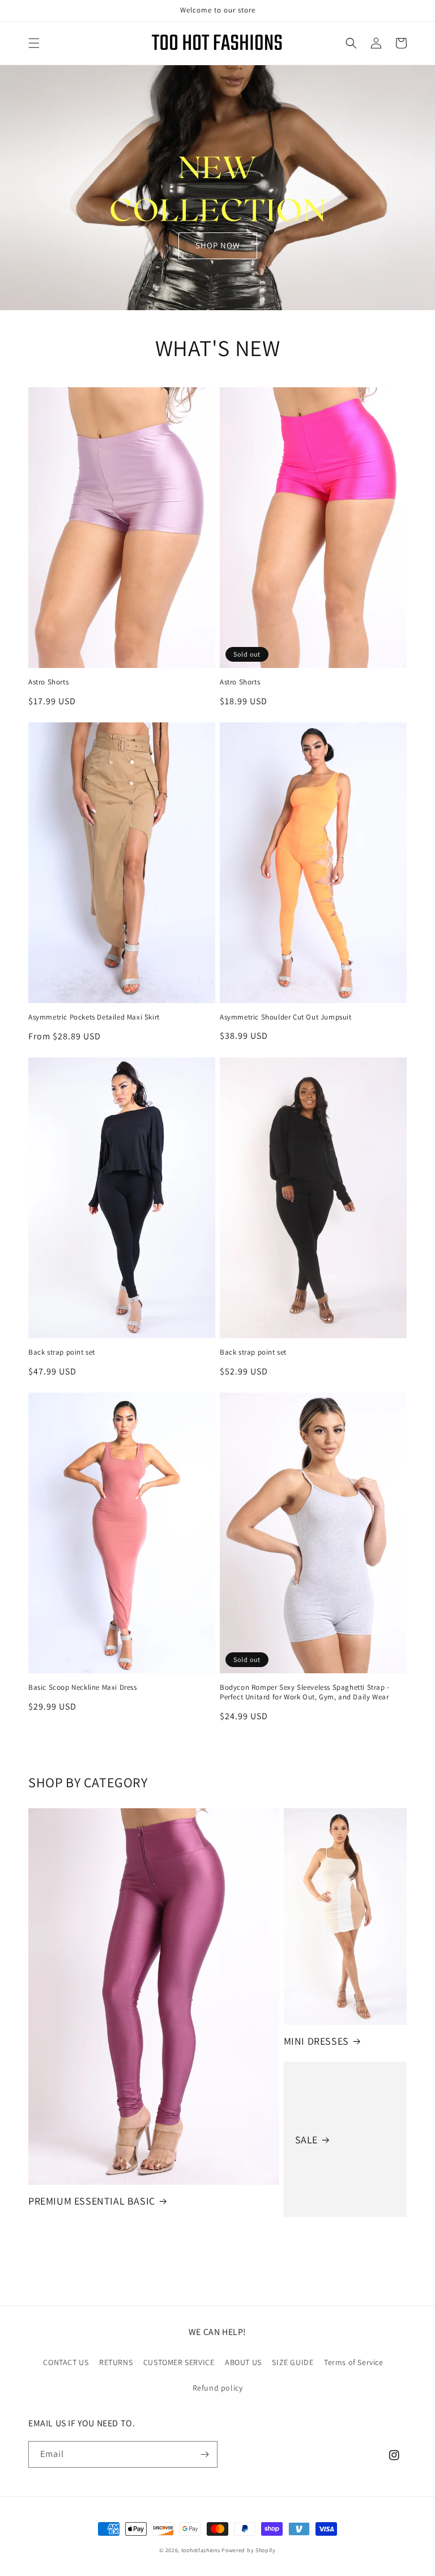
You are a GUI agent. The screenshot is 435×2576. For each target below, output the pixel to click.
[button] (34, 43)
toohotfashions (201, 2550)
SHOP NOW (218, 245)
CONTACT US (66, 2362)
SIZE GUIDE (293, 2362)
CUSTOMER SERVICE (179, 2362)
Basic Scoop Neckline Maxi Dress (83, 1687)
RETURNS (116, 2362)
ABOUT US (243, 2362)
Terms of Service (354, 2362)
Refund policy (218, 2388)
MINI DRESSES (316, 2041)
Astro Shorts (48, 682)
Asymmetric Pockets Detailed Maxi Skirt (94, 1017)
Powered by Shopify (249, 2550)
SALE (306, 2140)
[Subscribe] (204, 2454)
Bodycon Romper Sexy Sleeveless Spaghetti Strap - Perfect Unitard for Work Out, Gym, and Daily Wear (305, 1692)
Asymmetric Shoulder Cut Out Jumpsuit (286, 1017)
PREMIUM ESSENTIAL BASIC (92, 2201)
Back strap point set (62, 1352)
